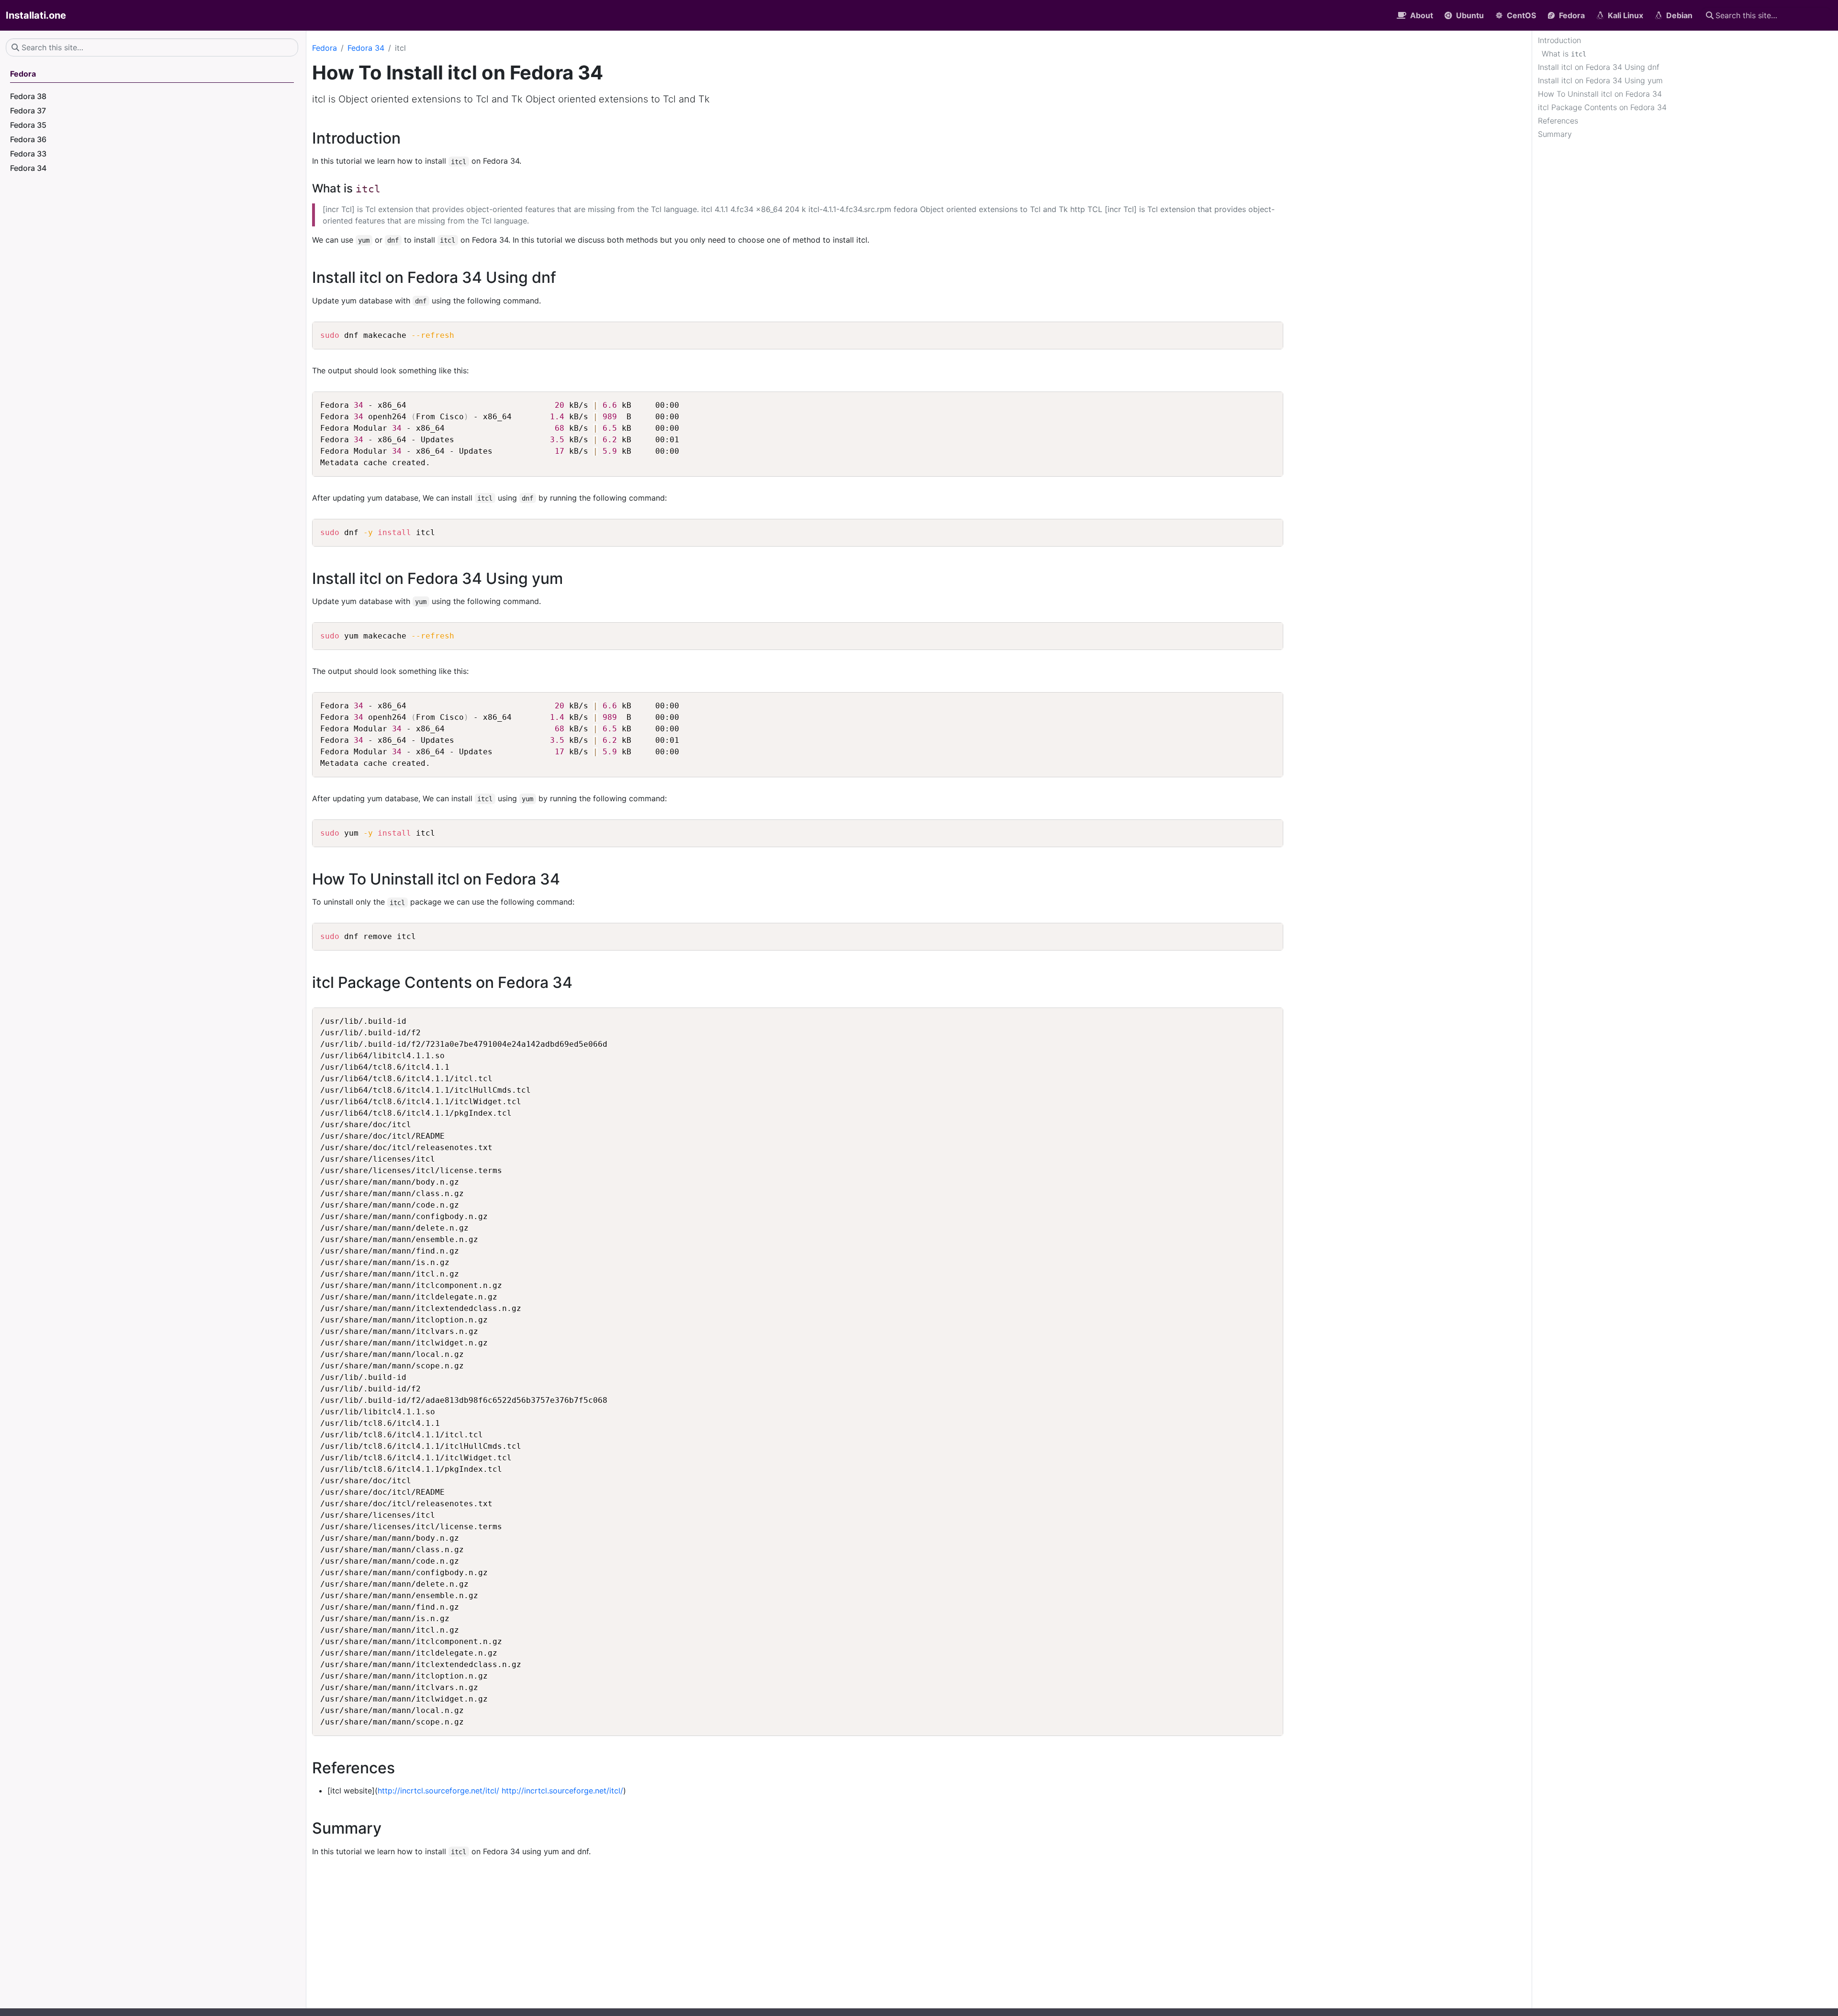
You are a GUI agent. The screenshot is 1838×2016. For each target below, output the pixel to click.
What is (1564, 54)
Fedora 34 (366, 48)
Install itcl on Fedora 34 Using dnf (1599, 67)
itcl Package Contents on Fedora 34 (1602, 107)
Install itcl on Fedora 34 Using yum (1600, 80)
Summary (1555, 134)
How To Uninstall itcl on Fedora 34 (1600, 94)
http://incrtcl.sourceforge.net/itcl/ (438, 1791)
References (1558, 121)
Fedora (325, 48)
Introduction (1559, 40)
